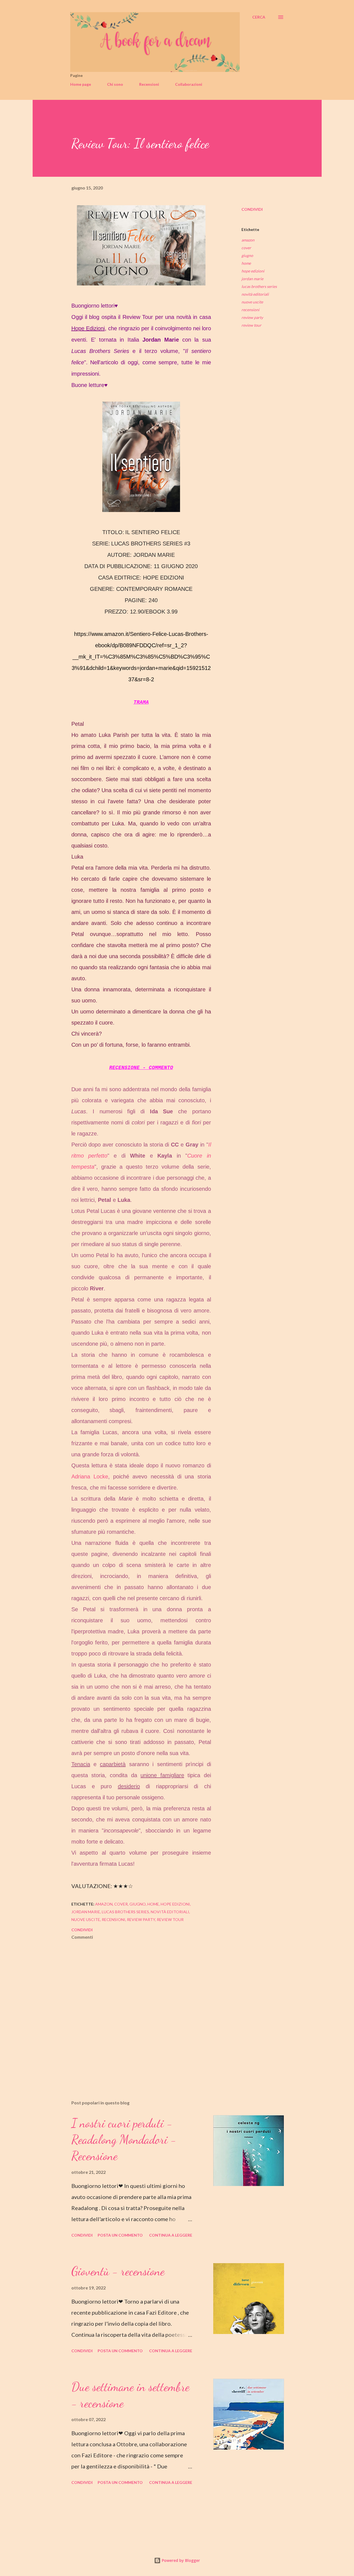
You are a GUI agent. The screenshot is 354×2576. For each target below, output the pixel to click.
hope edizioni (253, 271)
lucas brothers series (259, 286)
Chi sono (115, 84)
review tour (251, 325)
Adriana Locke (90, 1477)
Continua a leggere (171, 2235)
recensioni (250, 310)
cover (246, 248)
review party (252, 317)
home (246, 263)
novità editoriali (255, 294)
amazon (248, 240)
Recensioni (149, 84)
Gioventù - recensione (118, 2271)
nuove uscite (252, 302)
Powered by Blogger (180, 2560)
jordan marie (252, 279)
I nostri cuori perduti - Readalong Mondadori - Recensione (124, 2139)
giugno (247, 255)
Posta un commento (120, 2235)
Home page (81, 84)
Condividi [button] (252, 209)
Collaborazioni (189, 84)
